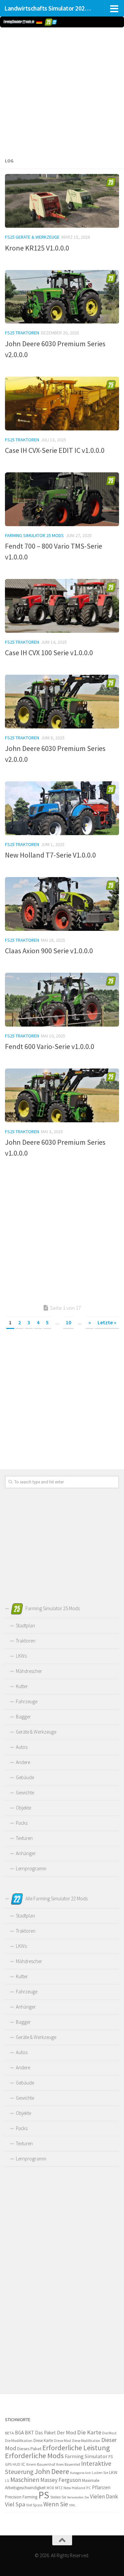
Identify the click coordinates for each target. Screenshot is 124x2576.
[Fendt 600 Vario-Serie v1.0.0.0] (62, 1000)
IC (23, 2464)
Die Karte (89, 2432)
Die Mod (109, 2433)
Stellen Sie (58, 2497)
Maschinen (25, 2480)
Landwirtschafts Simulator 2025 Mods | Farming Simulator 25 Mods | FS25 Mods (49, 8)
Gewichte (25, 1793)
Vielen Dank (104, 2496)
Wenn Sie (56, 2504)
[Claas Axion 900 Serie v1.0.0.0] (62, 904)
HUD (17, 2464)
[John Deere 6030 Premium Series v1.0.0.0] (62, 1095)
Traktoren (26, 1641)
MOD (50, 2488)
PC (89, 2488)
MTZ (59, 2488)
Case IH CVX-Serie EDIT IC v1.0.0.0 (55, 450)
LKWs (21, 1656)
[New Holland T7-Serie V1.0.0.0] (62, 808)
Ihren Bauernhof (68, 2464)
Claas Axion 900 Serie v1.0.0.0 (49, 951)
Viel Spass (34, 2505)
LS (7, 2480)
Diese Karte (43, 2440)
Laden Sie (100, 2473)
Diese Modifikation (86, 2441)
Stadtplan (25, 1626)
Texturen (24, 1838)
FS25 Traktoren (22, 333)
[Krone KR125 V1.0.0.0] (62, 201)
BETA (9, 2433)
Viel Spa (15, 2504)
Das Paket (45, 2433)
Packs (22, 1823)
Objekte (23, 1808)
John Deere (52, 2472)
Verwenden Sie (78, 2497)
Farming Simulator (86, 2456)
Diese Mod (62, 2440)
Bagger (23, 1717)
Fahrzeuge (27, 1701)
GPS (8, 2464)
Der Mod (66, 2433)
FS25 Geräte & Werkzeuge (32, 237)
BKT (29, 2433)
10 (68, 1322)
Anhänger (26, 1853)
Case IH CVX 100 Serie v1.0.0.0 (49, 653)
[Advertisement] (62, 91)
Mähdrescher (29, 1671)
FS (111, 2457)
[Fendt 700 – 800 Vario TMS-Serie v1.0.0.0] (62, 499)
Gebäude (25, 1777)
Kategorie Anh (81, 2473)
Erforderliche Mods (34, 2456)
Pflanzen (101, 2487)
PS (44, 2495)
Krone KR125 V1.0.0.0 (37, 248)
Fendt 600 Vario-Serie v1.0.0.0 (50, 1046)
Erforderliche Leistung (76, 2448)
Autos (22, 1747)
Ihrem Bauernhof (41, 2464)
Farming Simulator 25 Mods (34, 535)
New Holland (74, 2488)
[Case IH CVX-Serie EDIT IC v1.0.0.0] (62, 404)
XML (72, 2505)
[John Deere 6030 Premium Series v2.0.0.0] (62, 297)
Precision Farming (21, 2497)
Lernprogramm (31, 1868)
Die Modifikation (19, 2440)
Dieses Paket (29, 2449)
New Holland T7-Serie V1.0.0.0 (50, 855)
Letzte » (107, 1322)
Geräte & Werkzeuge (36, 1732)
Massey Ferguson (61, 2480)
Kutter (22, 1686)
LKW (113, 2472)
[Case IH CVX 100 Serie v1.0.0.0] (62, 606)
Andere (23, 1762)
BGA (19, 2433)
